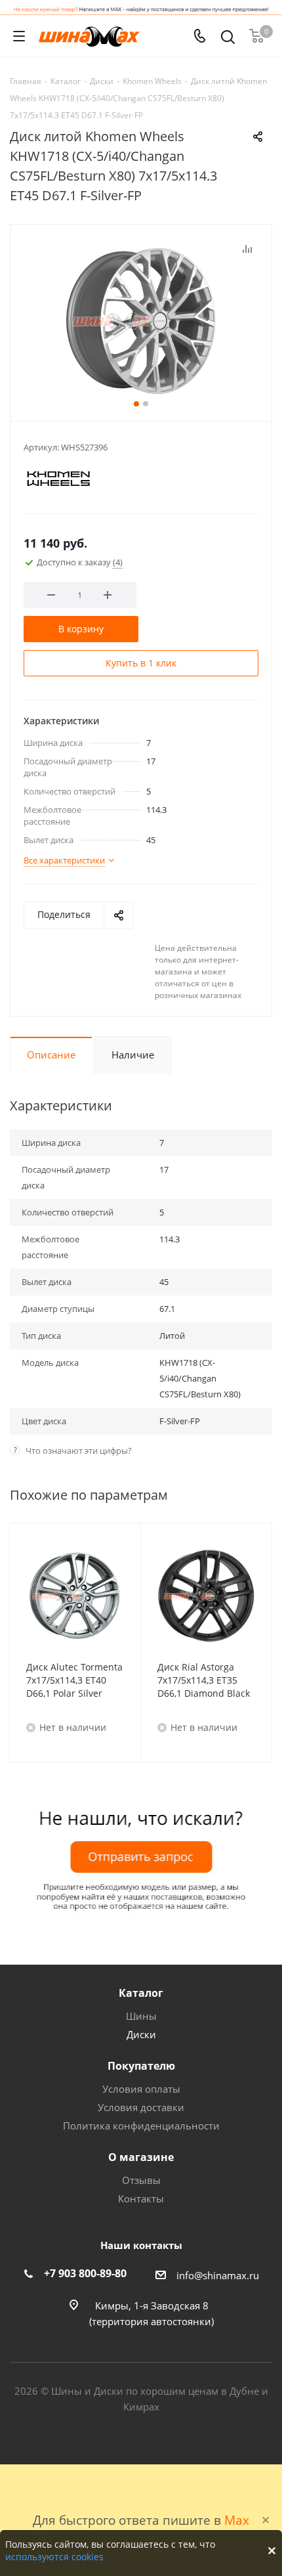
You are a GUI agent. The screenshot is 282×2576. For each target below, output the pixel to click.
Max (237, 2520)
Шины (141, 2016)
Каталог (141, 1993)
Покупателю (141, 2066)
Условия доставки (141, 2107)
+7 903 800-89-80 (85, 2273)
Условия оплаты (141, 2089)
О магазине (141, 2157)
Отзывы (141, 2180)
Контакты (141, 2198)
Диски (141, 2034)
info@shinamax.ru (218, 2275)
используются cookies (54, 2557)
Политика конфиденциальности (141, 2126)
